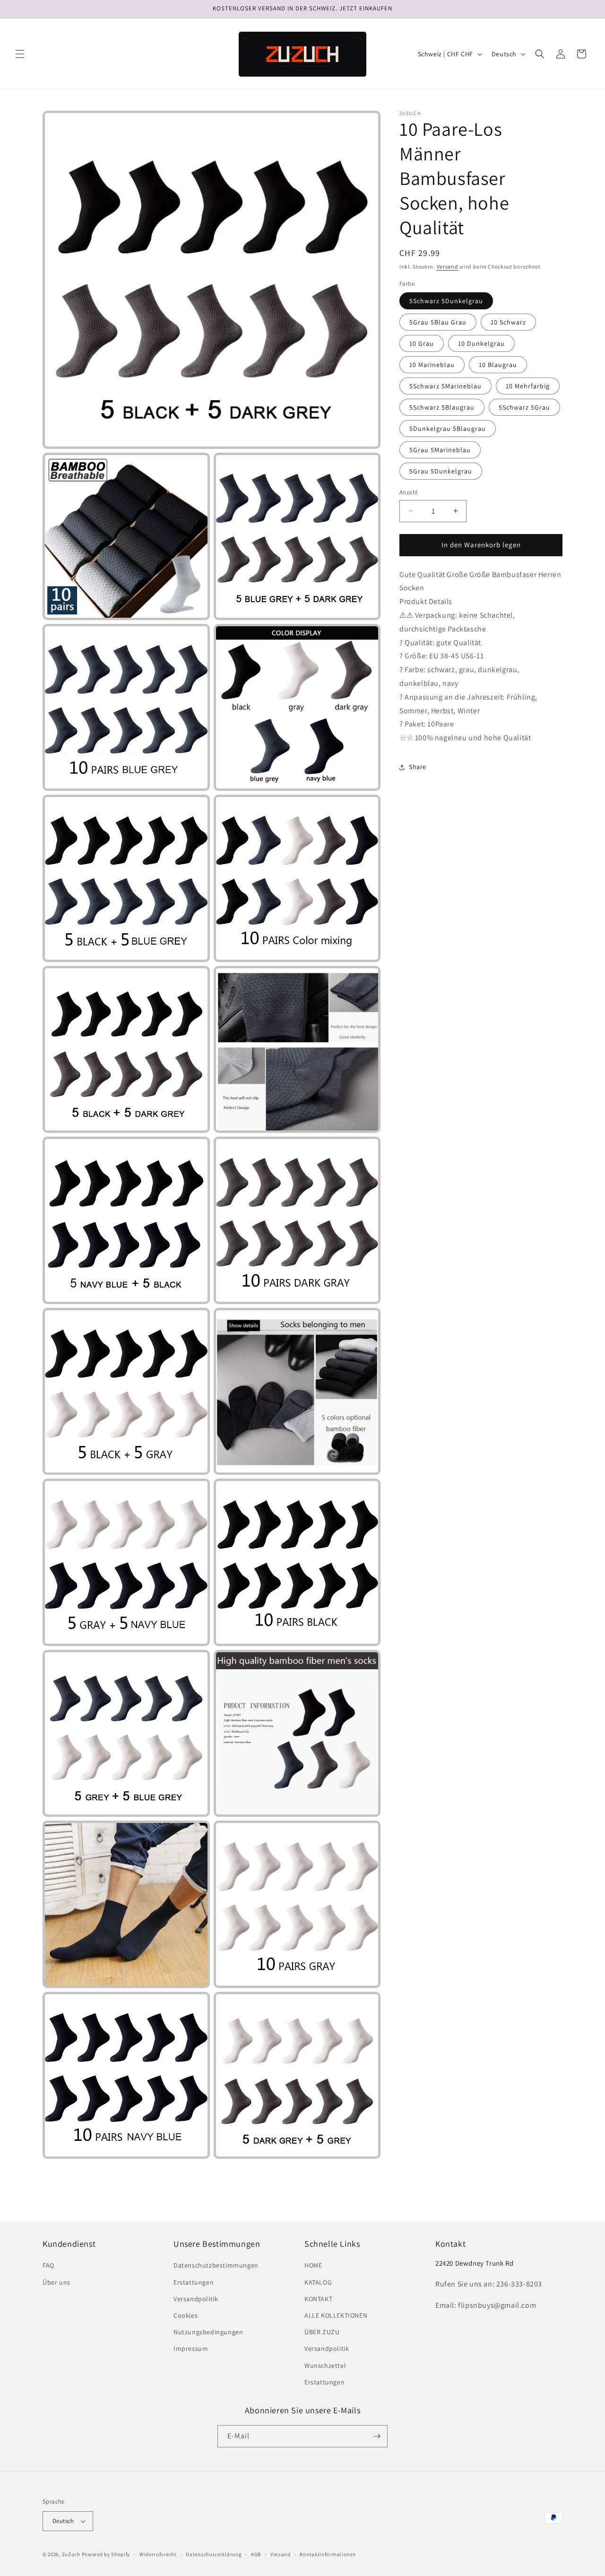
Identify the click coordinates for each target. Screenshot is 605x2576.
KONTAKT (318, 2299)
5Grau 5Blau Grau (438, 322)
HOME (313, 2265)
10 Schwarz (508, 322)
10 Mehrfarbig (528, 386)
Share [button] (418, 767)
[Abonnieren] (377, 2436)
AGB (256, 2554)
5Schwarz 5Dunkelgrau (446, 301)
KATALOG (318, 2282)
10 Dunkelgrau (481, 343)
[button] (20, 54)
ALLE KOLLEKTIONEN (336, 2315)
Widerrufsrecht (158, 2554)
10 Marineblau (432, 365)
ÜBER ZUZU (322, 2332)
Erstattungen (194, 2282)
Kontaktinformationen (328, 2554)
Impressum (191, 2348)
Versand (448, 267)
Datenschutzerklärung (214, 2554)
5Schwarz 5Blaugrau (442, 407)
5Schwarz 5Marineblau (445, 386)
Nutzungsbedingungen (208, 2332)
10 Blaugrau (498, 365)
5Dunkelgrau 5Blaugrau (448, 429)
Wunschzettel (325, 2366)
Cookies (186, 2315)
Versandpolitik (196, 2299)
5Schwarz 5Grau (524, 407)
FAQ (48, 2265)
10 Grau (422, 343)
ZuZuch (71, 2554)
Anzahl (408, 492)
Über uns (56, 2282)
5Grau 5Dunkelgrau (441, 471)
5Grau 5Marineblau (440, 450)
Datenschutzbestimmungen (216, 2265)
